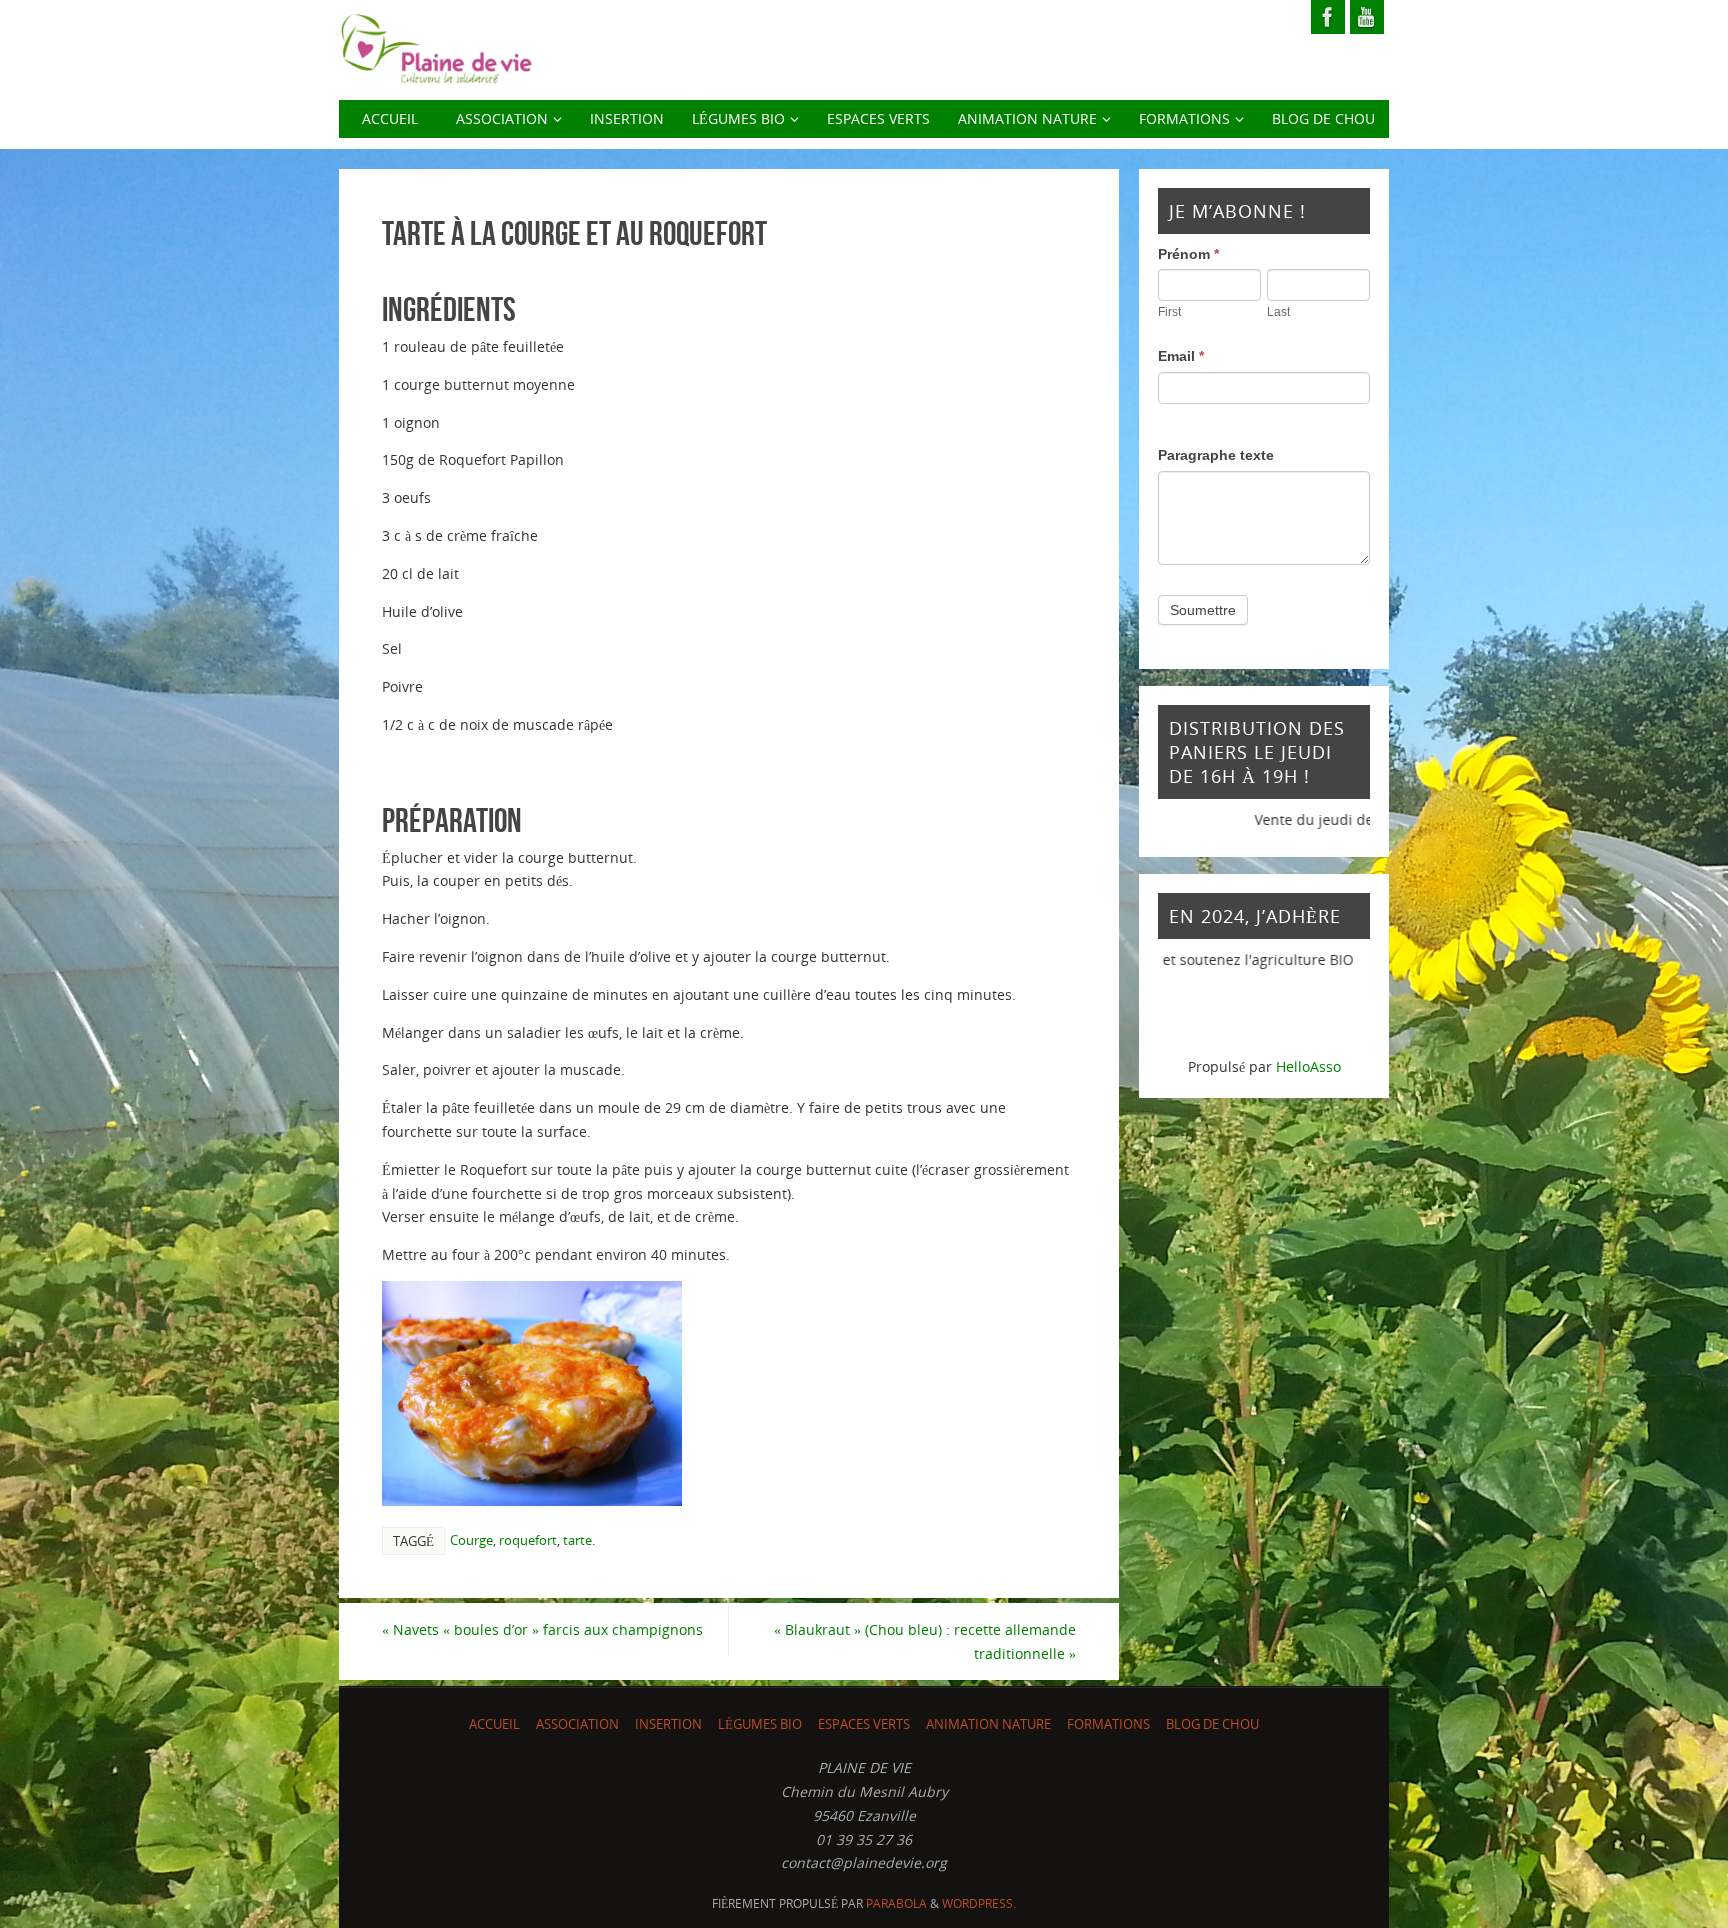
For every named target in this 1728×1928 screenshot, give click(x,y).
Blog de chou (1212, 1724)
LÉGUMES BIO (760, 1724)
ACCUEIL (494, 1724)
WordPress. (979, 1903)
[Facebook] (1328, 17)
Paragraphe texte (1216, 455)
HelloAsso (1308, 1066)
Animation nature (988, 1724)
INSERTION (668, 1724)
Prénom (1188, 254)
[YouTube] (1367, 17)
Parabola (896, 1903)
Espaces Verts (864, 1724)
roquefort (528, 1540)
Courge (471, 1540)
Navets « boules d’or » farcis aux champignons (542, 1629)
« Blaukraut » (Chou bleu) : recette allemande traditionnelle (925, 1641)
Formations (1108, 1724)
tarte (577, 1540)
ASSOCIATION (577, 1724)
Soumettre (1203, 610)
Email (1181, 356)
